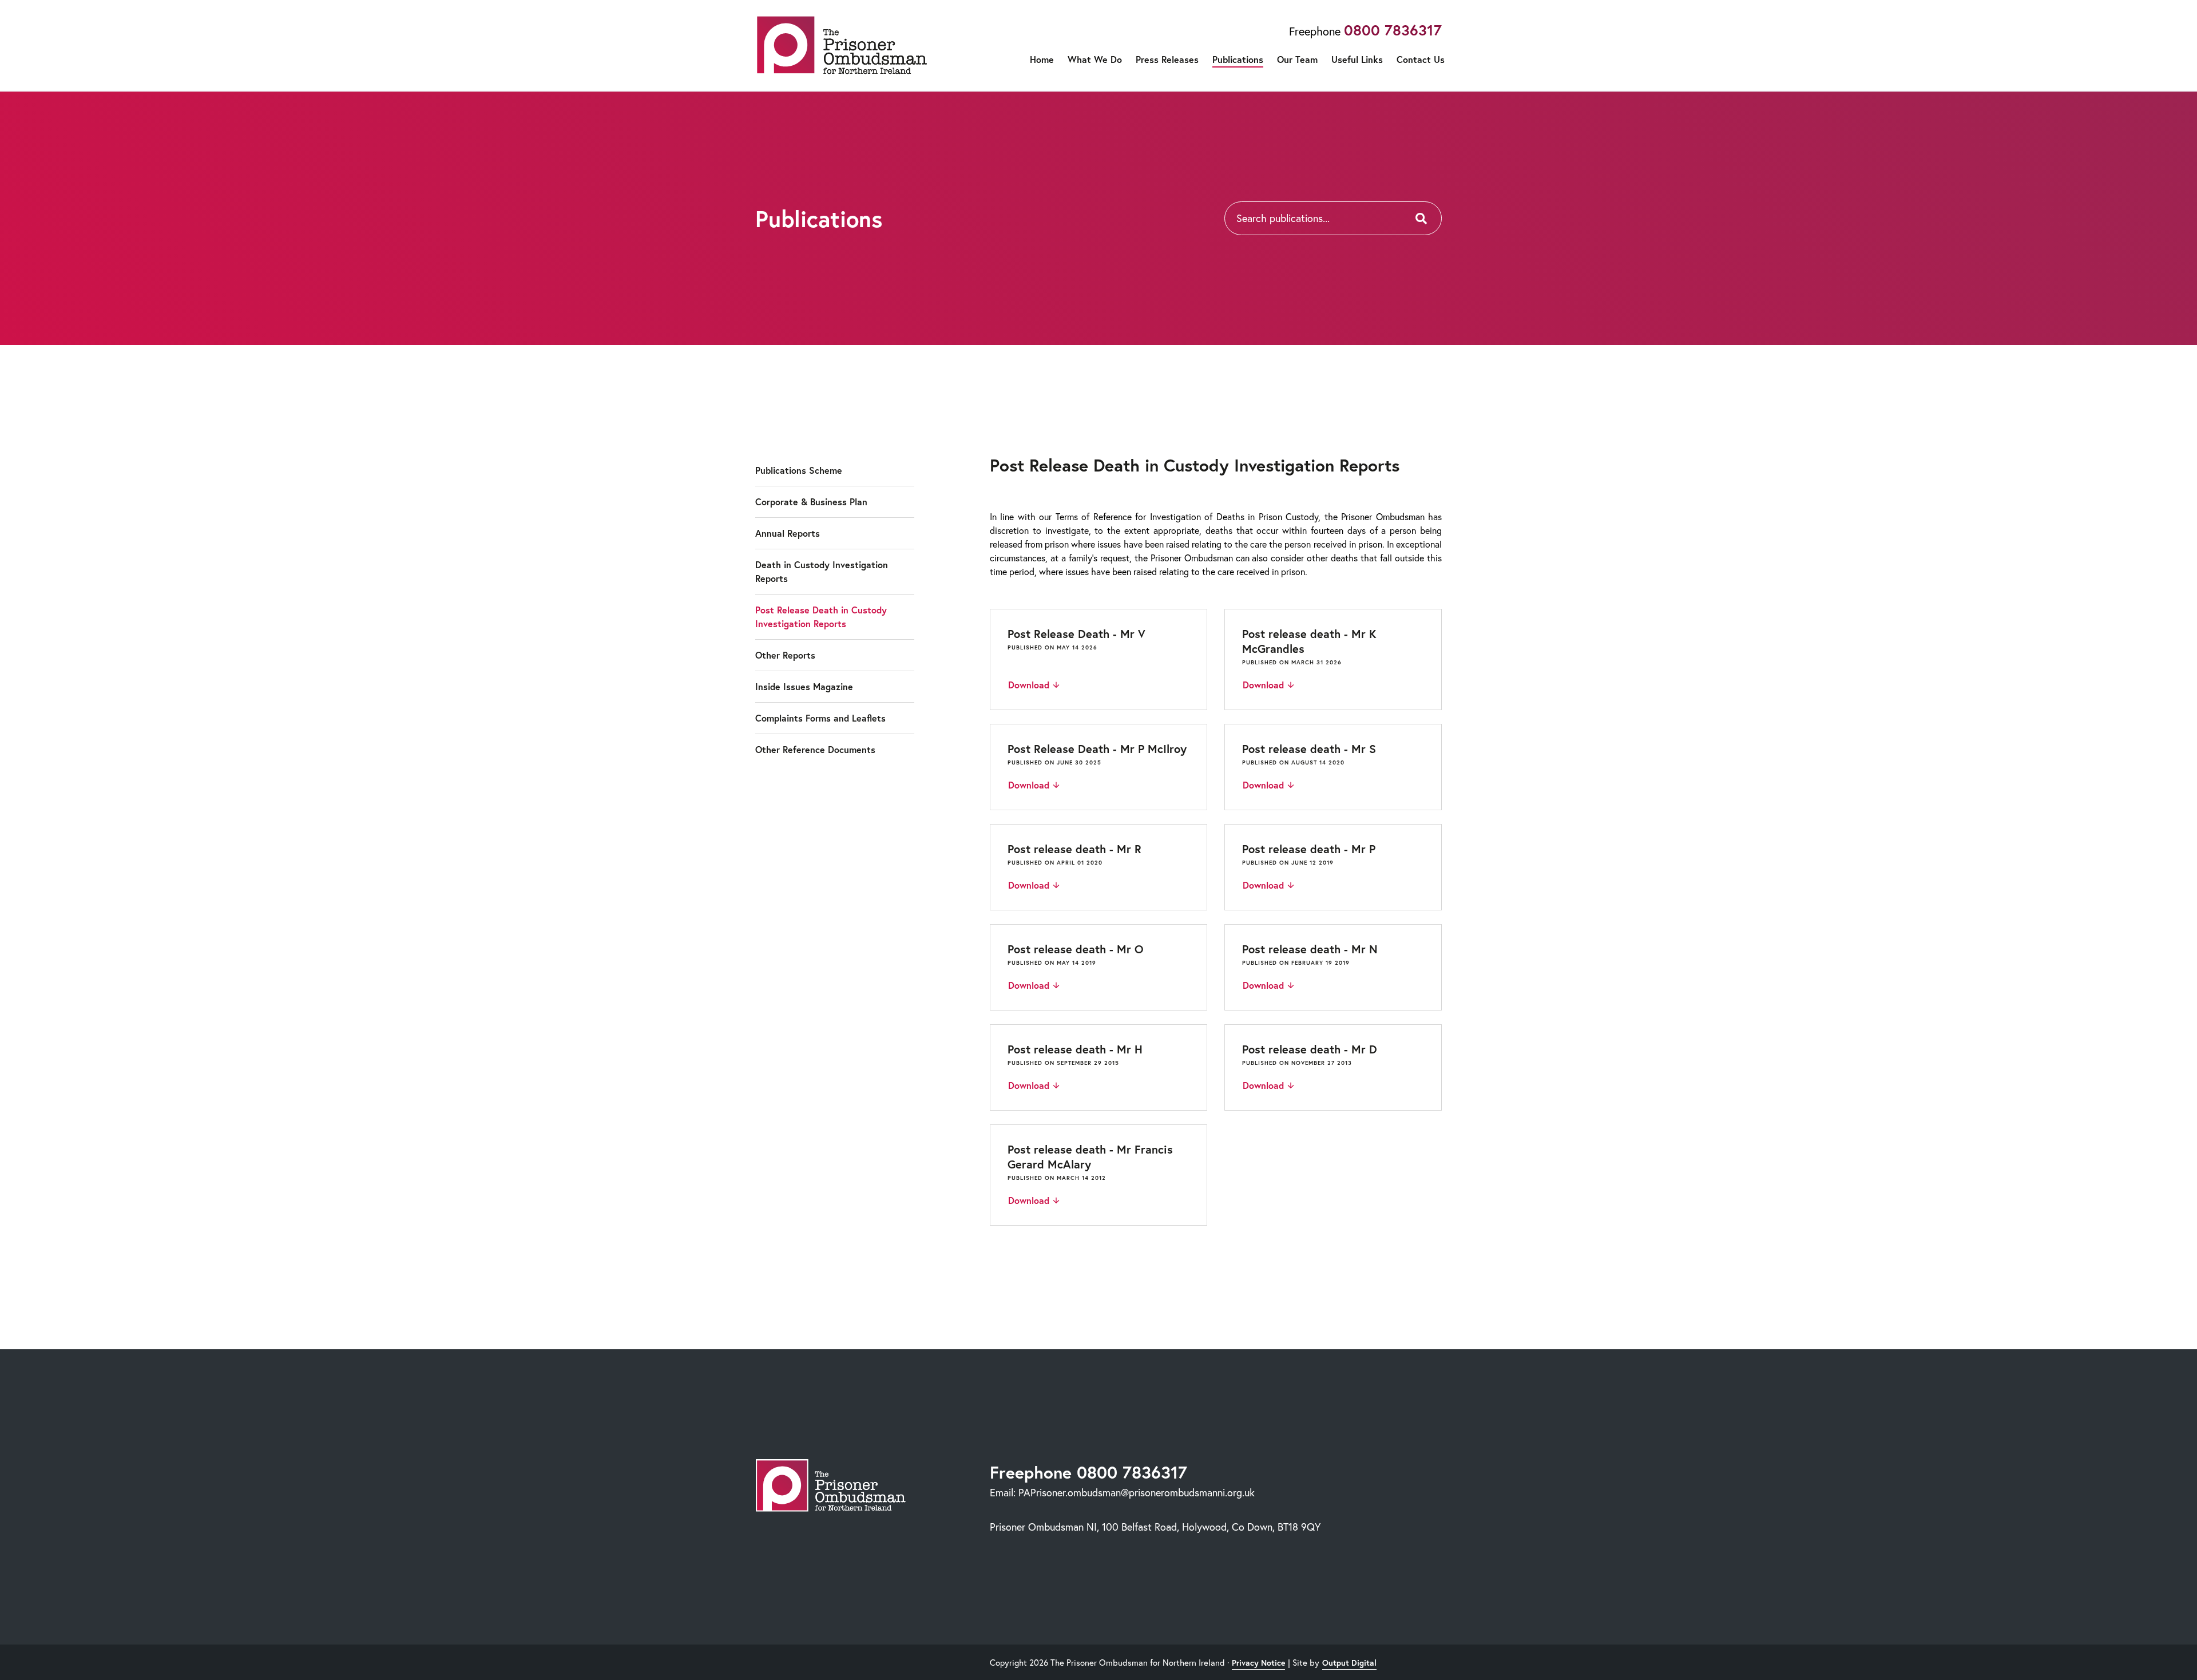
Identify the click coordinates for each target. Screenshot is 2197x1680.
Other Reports (785, 655)
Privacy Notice (1258, 1663)
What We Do (1095, 59)
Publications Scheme (799, 470)
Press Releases (1167, 59)
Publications (1238, 59)
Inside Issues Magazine (804, 686)
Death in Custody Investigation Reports (822, 571)
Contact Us (1421, 59)
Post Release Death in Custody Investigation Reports (821, 617)
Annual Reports (788, 533)
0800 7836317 (1393, 30)
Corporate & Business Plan (811, 502)
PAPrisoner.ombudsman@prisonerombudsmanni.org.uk (1137, 1492)
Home (1042, 59)
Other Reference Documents (815, 749)
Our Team (1297, 59)
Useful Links (1357, 59)
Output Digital (1349, 1663)
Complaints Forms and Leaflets (820, 718)
